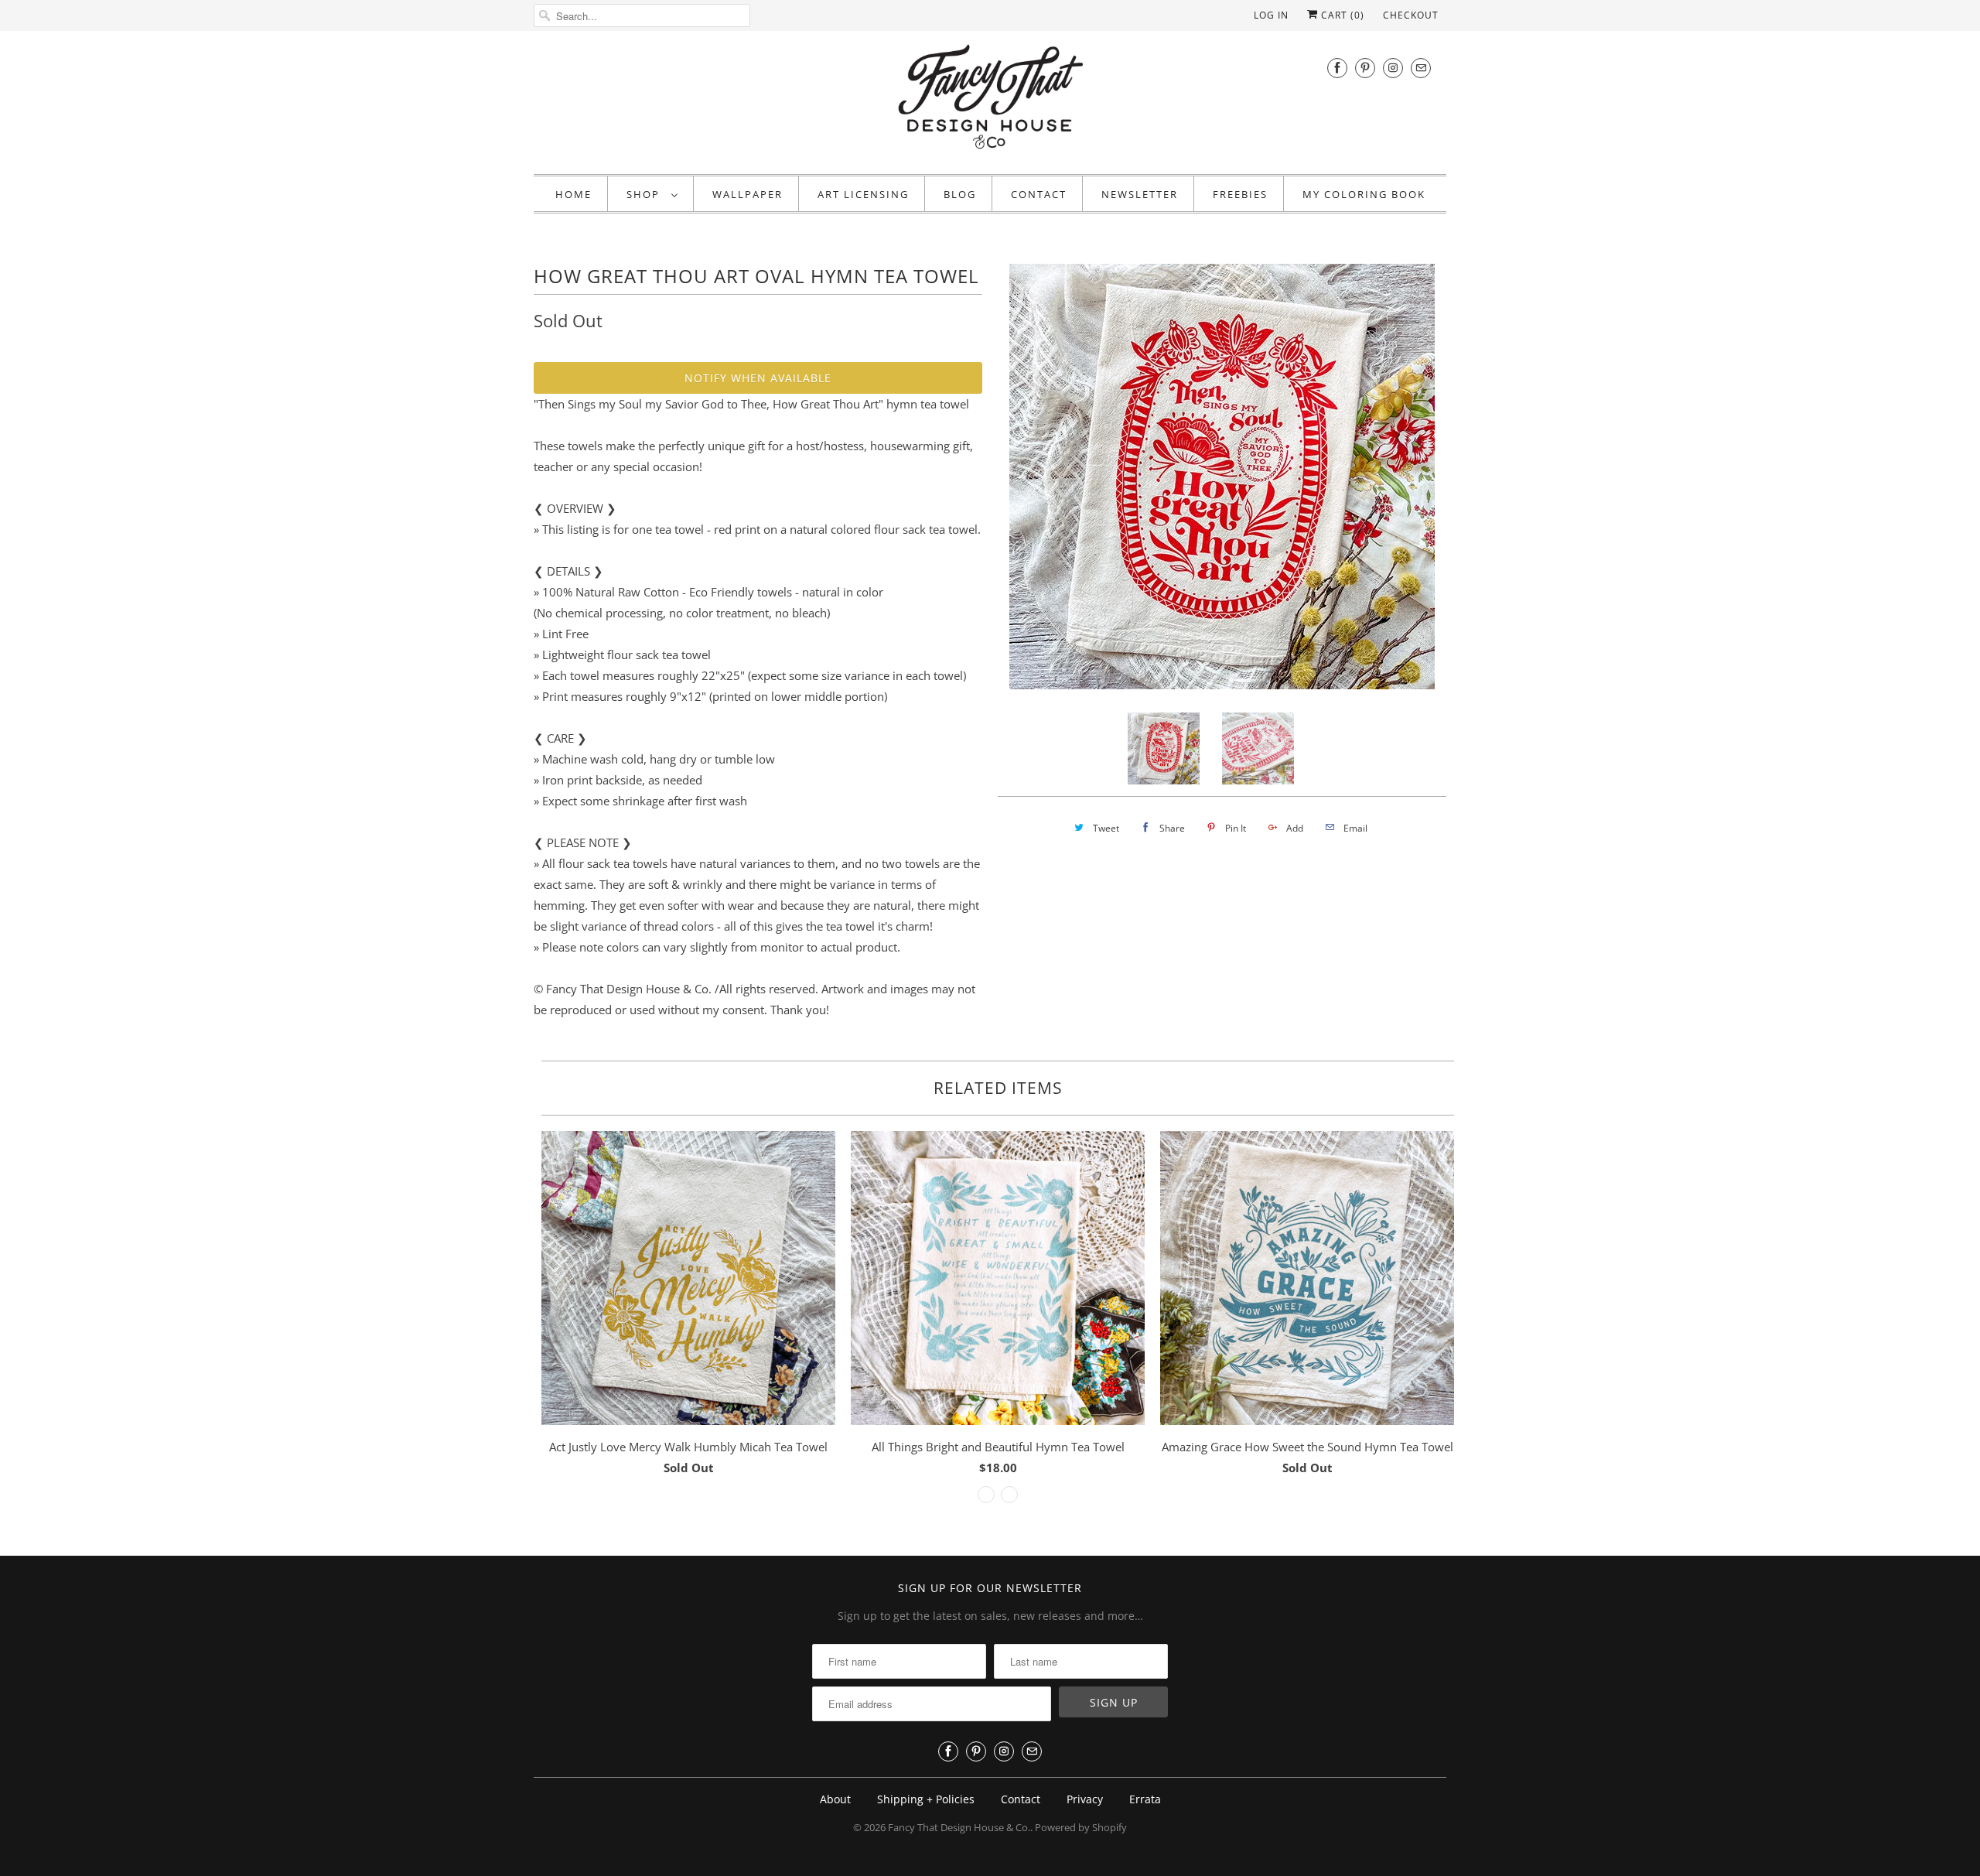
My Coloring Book (1364, 194)
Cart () (1341, 15)
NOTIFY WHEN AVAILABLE (758, 378)
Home (574, 194)
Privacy (1085, 1799)
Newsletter (1140, 194)
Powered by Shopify (1081, 1827)
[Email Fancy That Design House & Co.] (1421, 68)
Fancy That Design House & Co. (959, 1827)
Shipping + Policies (926, 1799)
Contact (1039, 194)
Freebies (1240, 194)
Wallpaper (748, 194)
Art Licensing (863, 194)
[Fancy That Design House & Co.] (990, 101)
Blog (960, 194)
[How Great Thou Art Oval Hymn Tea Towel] (1222, 477)
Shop (645, 194)
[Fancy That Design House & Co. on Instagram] (1393, 68)
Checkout (1411, 15)
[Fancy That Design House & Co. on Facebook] (1337, 68)
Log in (1271, 15)
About (835, 1799)
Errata (1145, 1799)
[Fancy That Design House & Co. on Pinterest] (1365, 68)
